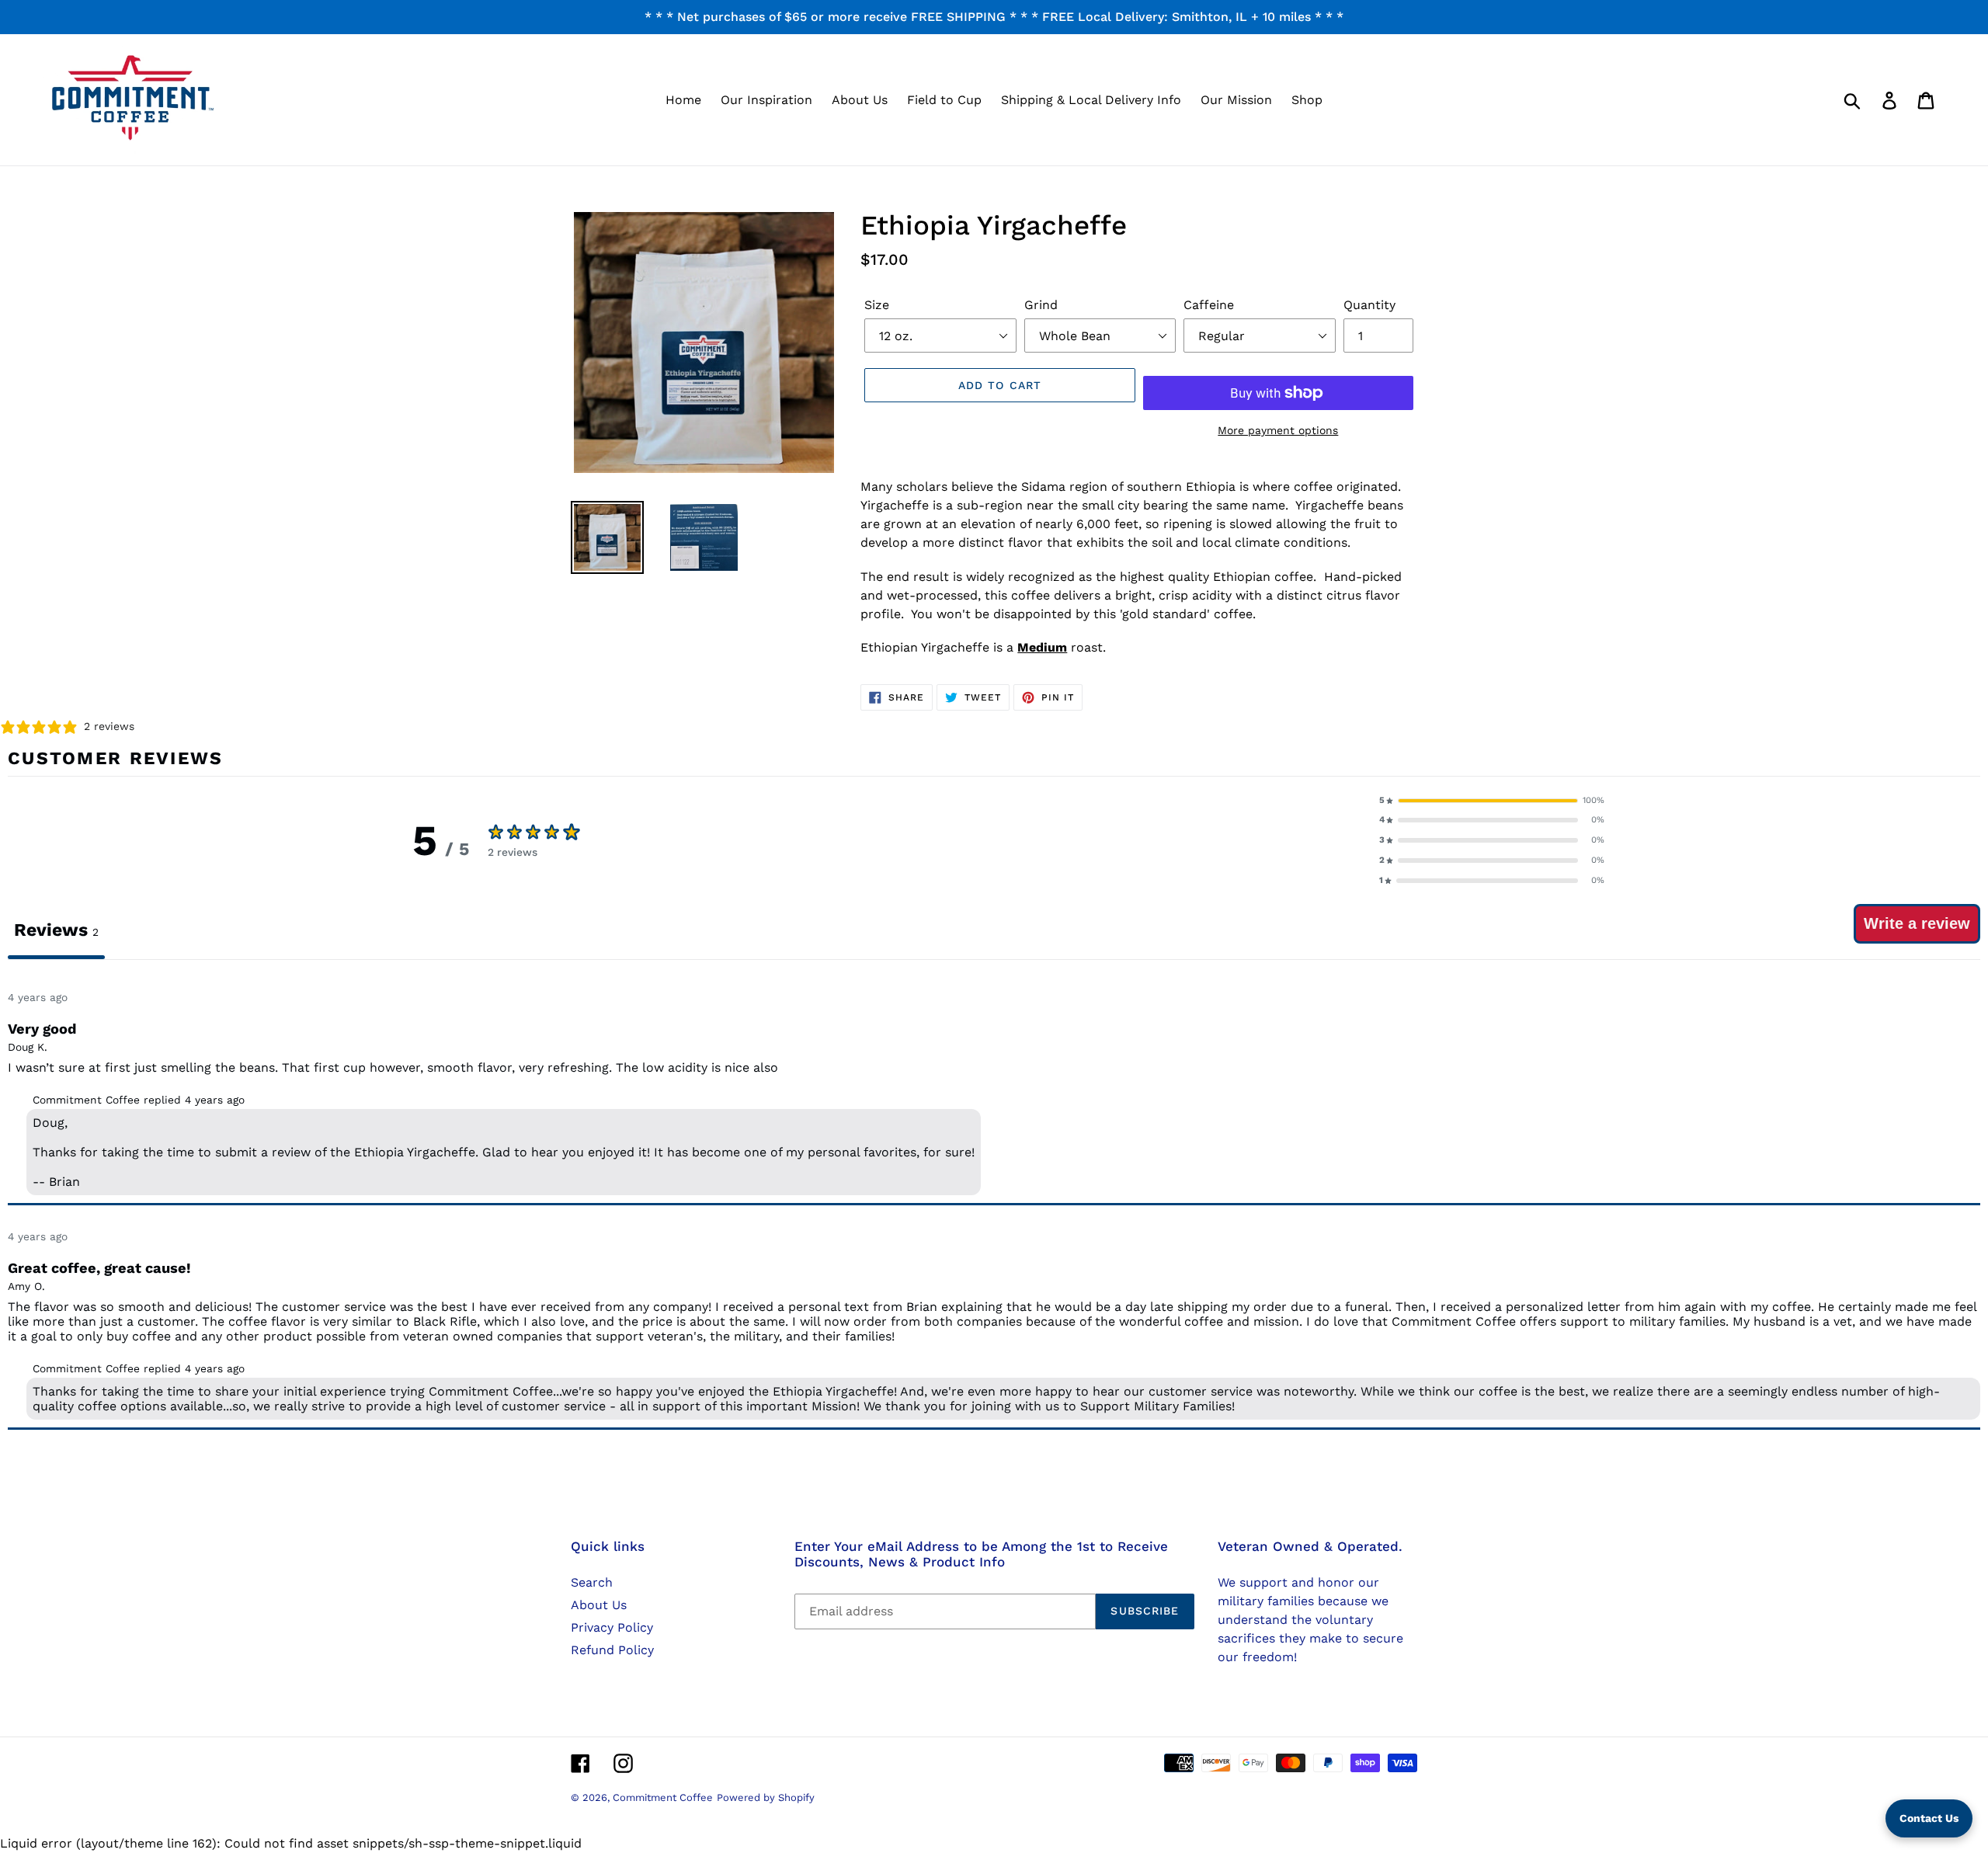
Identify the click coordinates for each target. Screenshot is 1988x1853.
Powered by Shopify (766, 1797)
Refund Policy (612, 1650)
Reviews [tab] (56, 930)
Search (592, 1582)
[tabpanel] (994, 1201)
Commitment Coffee (663, 1797)
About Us (599, 1605)
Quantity (1369, 305)
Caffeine (1209, 305)
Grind (1041, 305)
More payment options (1278, 430)
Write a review (1917, 923)
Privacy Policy (612, 1627)
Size (877, 305)
